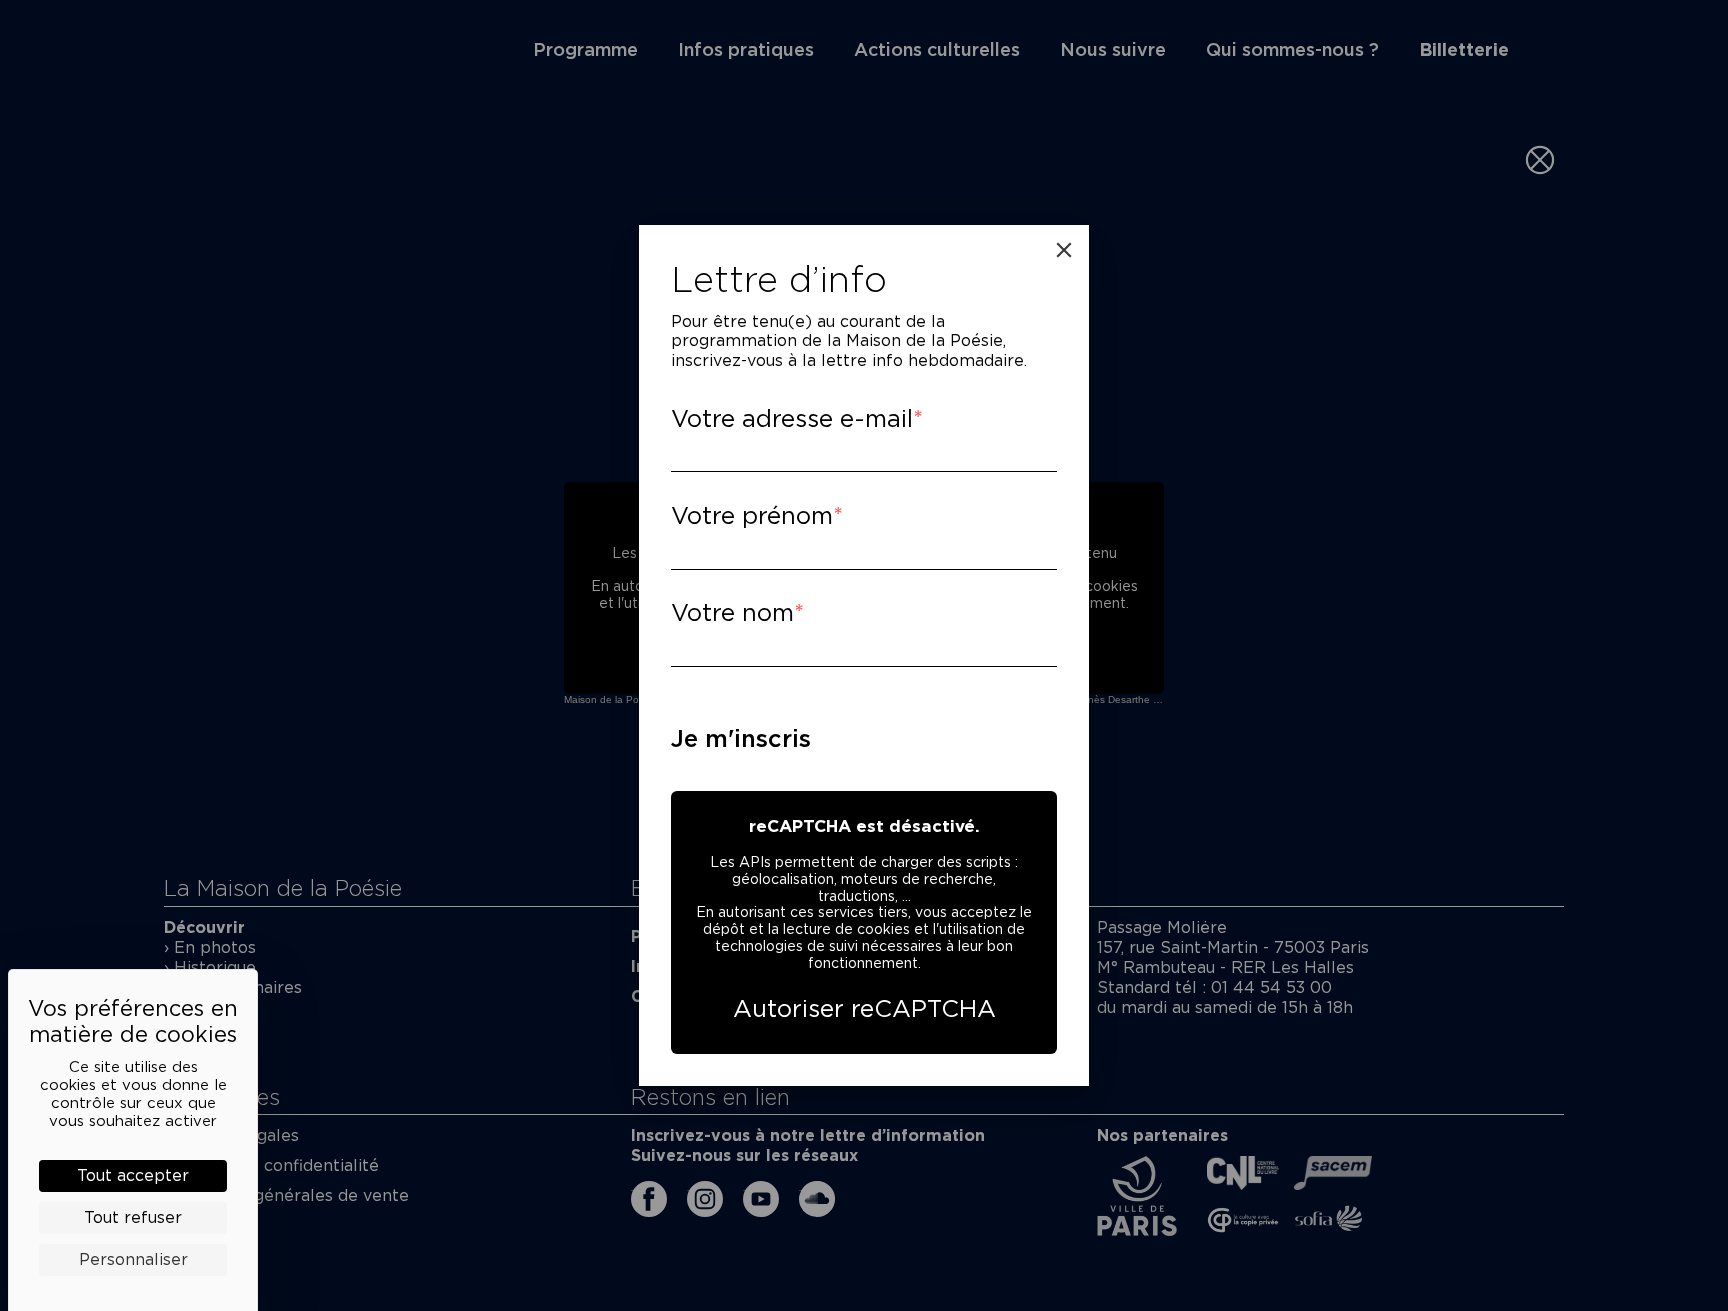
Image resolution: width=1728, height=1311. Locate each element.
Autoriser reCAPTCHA (864, 1008)
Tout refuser (133, 1217)
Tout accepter (133, 1175)
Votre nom (732, 612)
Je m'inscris (741, 738)
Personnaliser (133, 1259)
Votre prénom (752, 515)
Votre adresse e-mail (792, 418)
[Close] (1064, 250)
